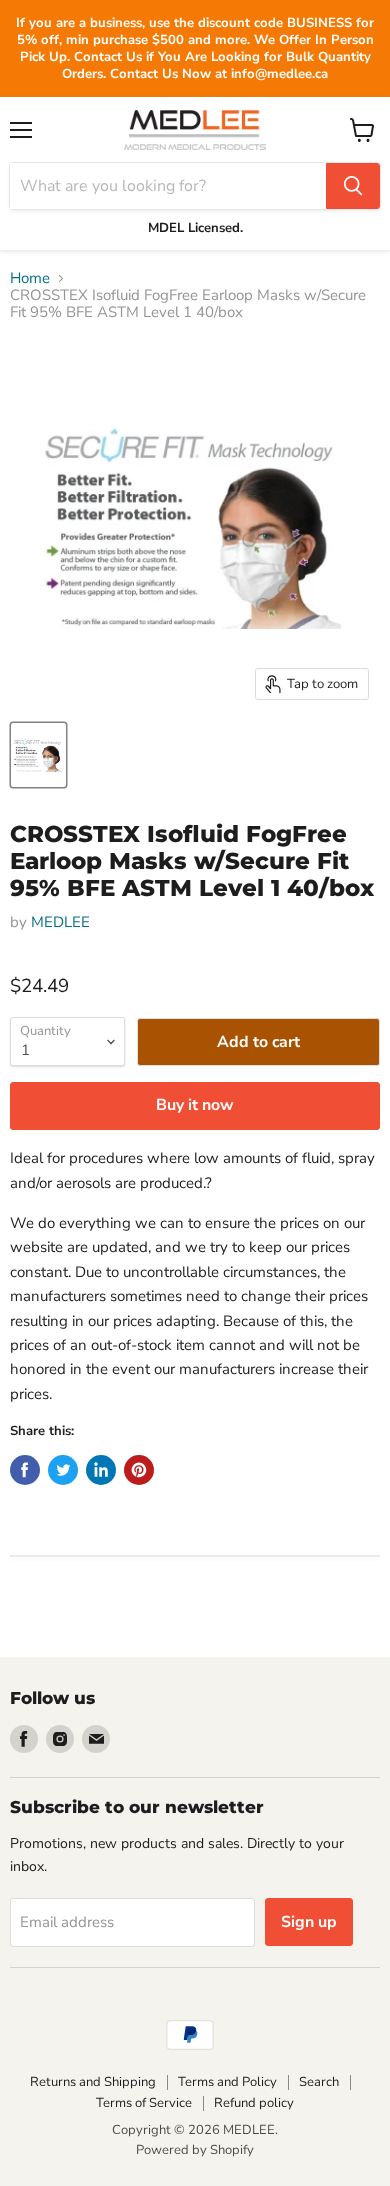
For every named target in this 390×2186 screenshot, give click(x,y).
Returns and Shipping (93, 2082)
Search (319, 2082)
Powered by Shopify (195, 2150)
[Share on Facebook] (25, 1470)
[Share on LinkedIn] (101, 1470)
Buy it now (195, 1105)
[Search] (353, 186)
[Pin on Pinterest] (139, 1470)
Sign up (309, 1922)
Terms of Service (144, 2103)
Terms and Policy (227, 2082)
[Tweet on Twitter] (63, 1470)
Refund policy (254, 2103)
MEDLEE (60, 922)
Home (30, 278)
